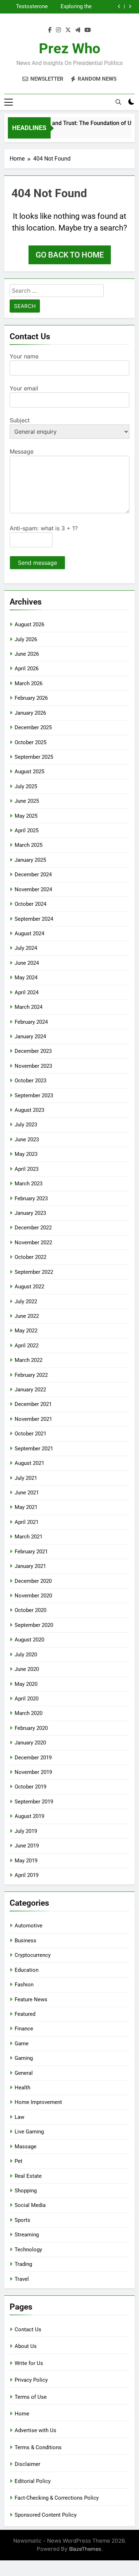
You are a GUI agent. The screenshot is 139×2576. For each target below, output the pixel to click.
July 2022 (26, 1301)
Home (22, 2414)
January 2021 (30, 1566)
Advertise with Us (35, 2430)
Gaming (24, 2058)
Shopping (26, 2191)
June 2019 (27, 1846)
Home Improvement (38, 2102)
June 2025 (27, 801)
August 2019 (29, 1816)
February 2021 (31, 1552)
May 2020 (26, 1684)
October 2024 (30, 904)
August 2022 (29, 1287)
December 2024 (33, 875)
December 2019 (33, 1758)
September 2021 (34, 1449)
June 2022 (27, 1316)
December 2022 (33, 1228)
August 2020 (29, 1640)
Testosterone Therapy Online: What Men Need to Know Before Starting (29, 7)
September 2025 (34, 757)
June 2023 (27, 1140)
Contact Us (28, 2329)
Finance (24, 2029)
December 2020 (33, 1581)
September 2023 (34, 1095)
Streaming (27, 2235)
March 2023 (29, 1184)
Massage (25, 2147)
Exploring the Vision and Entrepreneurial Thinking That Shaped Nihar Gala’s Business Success (73, 7)
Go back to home (70, 255)
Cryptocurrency (33, 1955)
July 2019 (26, 1831)
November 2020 (33, 1596)
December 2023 (33, 1051)
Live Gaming (29, 2132)
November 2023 (33, 1066)
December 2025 (33, 727)
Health (22, 2088)
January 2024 (30, 1037)
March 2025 (29, 845)
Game (22, 2044)
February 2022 (31, 1375)
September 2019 (34, 1802)
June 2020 (27, 1669)
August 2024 (29, 933)
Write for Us (29, 2363)
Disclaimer (27, 2464)
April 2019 (27, 1875)
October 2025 (30, 742)
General (24, 2073)
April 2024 (27, 992)
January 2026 (30, 713)
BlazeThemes (85, 2549)
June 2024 (27, 963)
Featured (25, 2014)
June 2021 (27, 1493)
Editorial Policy (33, 2481)
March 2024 (29, 1007)
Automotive (29, 1926)
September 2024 (34, 919)
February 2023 (31, 1198)
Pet (19, 2161)
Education (27, 1970)
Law (19, 2117)
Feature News (31, 1999)
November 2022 (33, 1243)
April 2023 (27, 1169)
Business (25, 1941)
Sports (22, 2220)
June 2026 (27, 654)
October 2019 (30, 1787)
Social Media (30, 2205)
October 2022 (30, 1257)
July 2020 (26, 1655)
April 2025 (27, 830)
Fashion (24, 1985)
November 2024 (33, 889)
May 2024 (26, 978)
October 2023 (30, 1081)
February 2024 (31, 1022)
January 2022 (30, 1390)
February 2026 (31, 698)
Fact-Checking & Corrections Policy (57, 2498)
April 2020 (27, 1699)
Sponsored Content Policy (46, 2515)
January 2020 (30, 1743)
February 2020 (31, 1728)
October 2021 (30, 1434)
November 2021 (33, 1419)
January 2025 (30, 860)
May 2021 (26, 1507)
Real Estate (28, 2176)
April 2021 (27, 1522)
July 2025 (26, 786)
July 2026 (26, 639)
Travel (22, 2279)
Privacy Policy (31, 2380)
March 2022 (29, 1360)
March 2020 (29, 1713)
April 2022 (27, 1346)
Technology (28, 2250)
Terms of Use (31, 2397)
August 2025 (29, 772)
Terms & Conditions (38, 2447)
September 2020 (34, 1625)
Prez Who (70, 48)
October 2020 (30, 1610)
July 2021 (26, 1478)
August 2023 (29, 1110)
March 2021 (29, 1537)
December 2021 (33, 1404)
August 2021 (29, 1463)
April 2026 (27, 669)
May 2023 (26, 1154)
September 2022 (34, 1272)
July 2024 (26, 948)
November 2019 (33, 1772)
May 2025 (26, 816)
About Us (26, 2346)
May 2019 (26, 1861)
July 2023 (26, 1125)
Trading (23, 2264)
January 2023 (30, 1213)
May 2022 (26, 1331)
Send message (37, 563)
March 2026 (29, 683)
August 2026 (29, 624)
